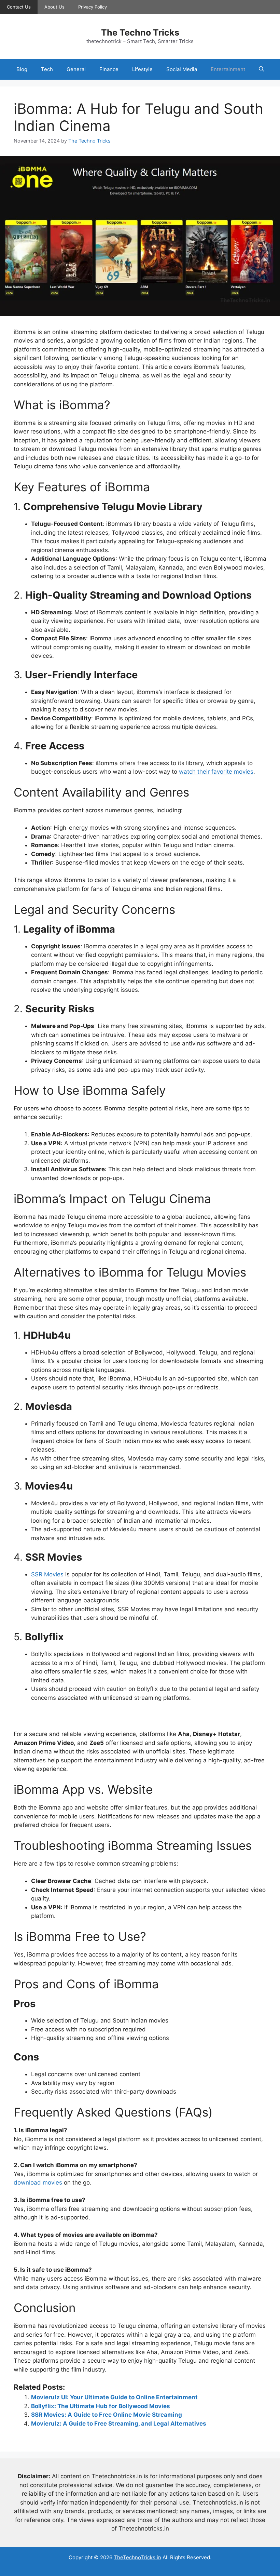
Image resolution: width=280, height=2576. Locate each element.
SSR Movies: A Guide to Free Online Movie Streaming (107, 2415)
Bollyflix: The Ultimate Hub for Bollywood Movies (101, 2406)
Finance (109, 69)
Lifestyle (142, 69)
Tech (47, 69)
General (76, 69)
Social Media (182, 69)
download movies (38, 2183)
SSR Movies (47, 1574)
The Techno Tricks (140, 32)
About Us (54, 7)
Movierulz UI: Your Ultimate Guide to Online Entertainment (114, 2397)
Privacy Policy (93, 7)
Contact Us (19, 7)
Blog (22, 69)
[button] (261, 69)
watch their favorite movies (216, 772)
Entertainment (228, 69)
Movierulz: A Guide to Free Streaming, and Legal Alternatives (119, 2424)
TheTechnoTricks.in (137, 2557)
